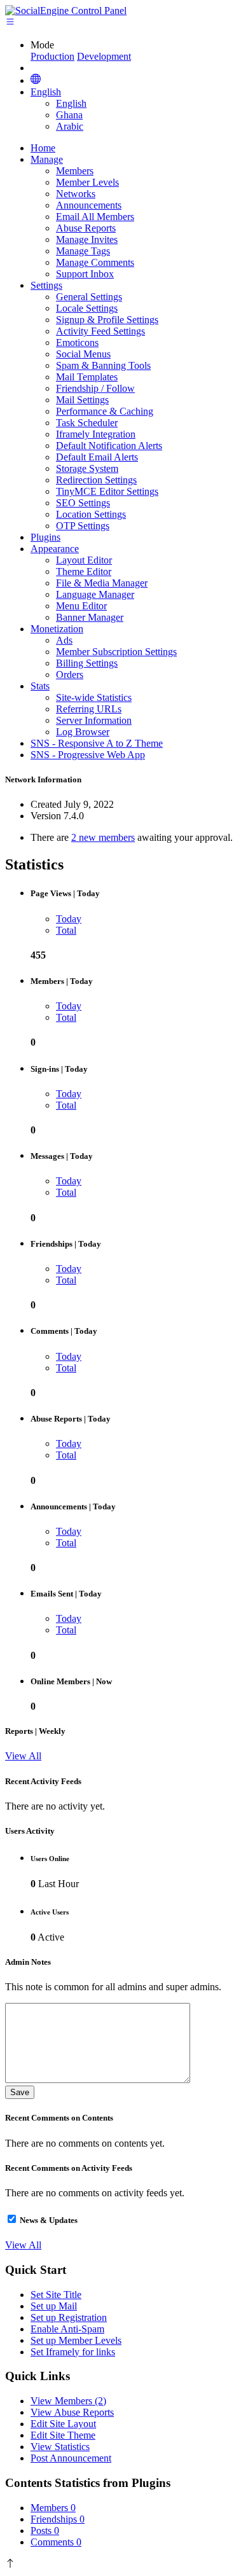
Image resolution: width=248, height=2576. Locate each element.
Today (69, 919)
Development (104, 56)
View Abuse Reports (72, 2412)
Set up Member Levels (76, 2340)
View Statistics (60, 2447)
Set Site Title (56, 2295)
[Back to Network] (36, 80)
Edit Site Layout (63, 2424)
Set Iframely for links (73, 2352)
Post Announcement (71, 2458)
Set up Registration (69, 2317)
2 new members (103, 837)
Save (20, 2092)
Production (52, 56)
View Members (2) (68, 2401)
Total (66, 930)
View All (23, 1756)
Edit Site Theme (63, 2435)
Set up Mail (54, 2306)
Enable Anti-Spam (67, 2329)
